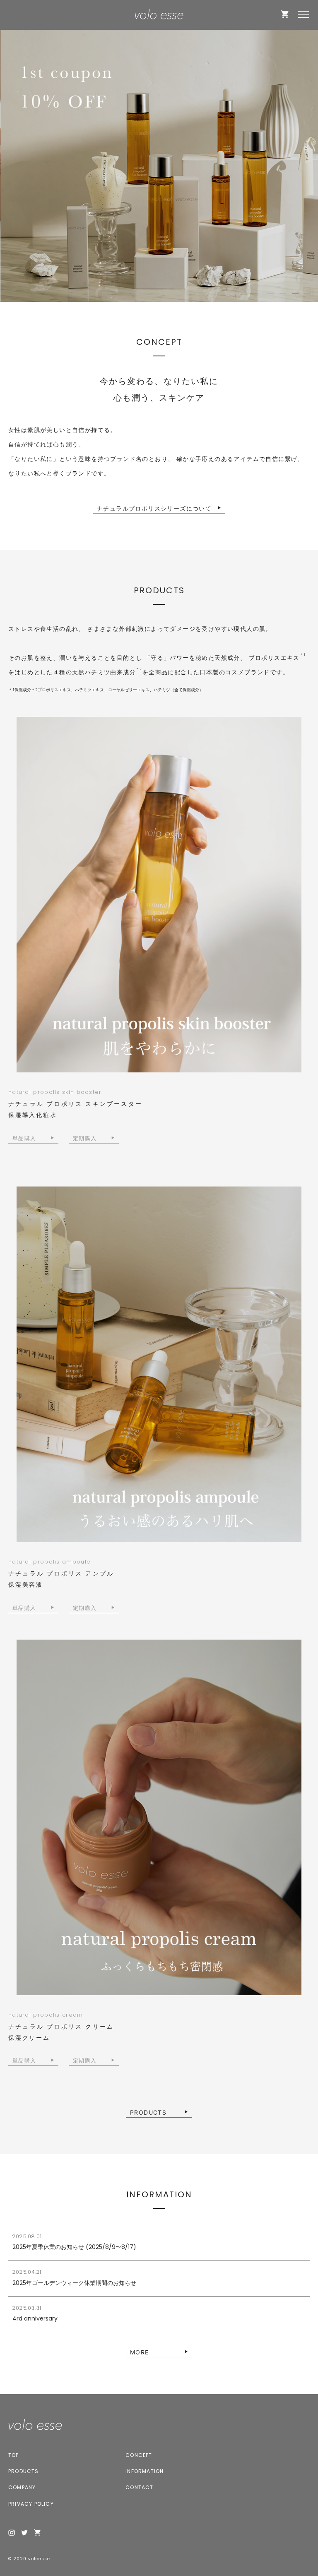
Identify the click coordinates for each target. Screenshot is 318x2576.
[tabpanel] (159, 166)
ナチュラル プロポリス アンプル (61, 1573)
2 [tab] (283, 293)
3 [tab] (295, 293)
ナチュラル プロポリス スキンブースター (75, 1104)
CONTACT (139, 2487)
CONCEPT (139, 2455)
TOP (14, 2455)
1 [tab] (271, 293)
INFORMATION (145, 2471)
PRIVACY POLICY (31, 2504)
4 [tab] (308, 293)
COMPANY (22, 2487)
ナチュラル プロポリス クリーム (61, 2027)
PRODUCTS (24, 2471)
